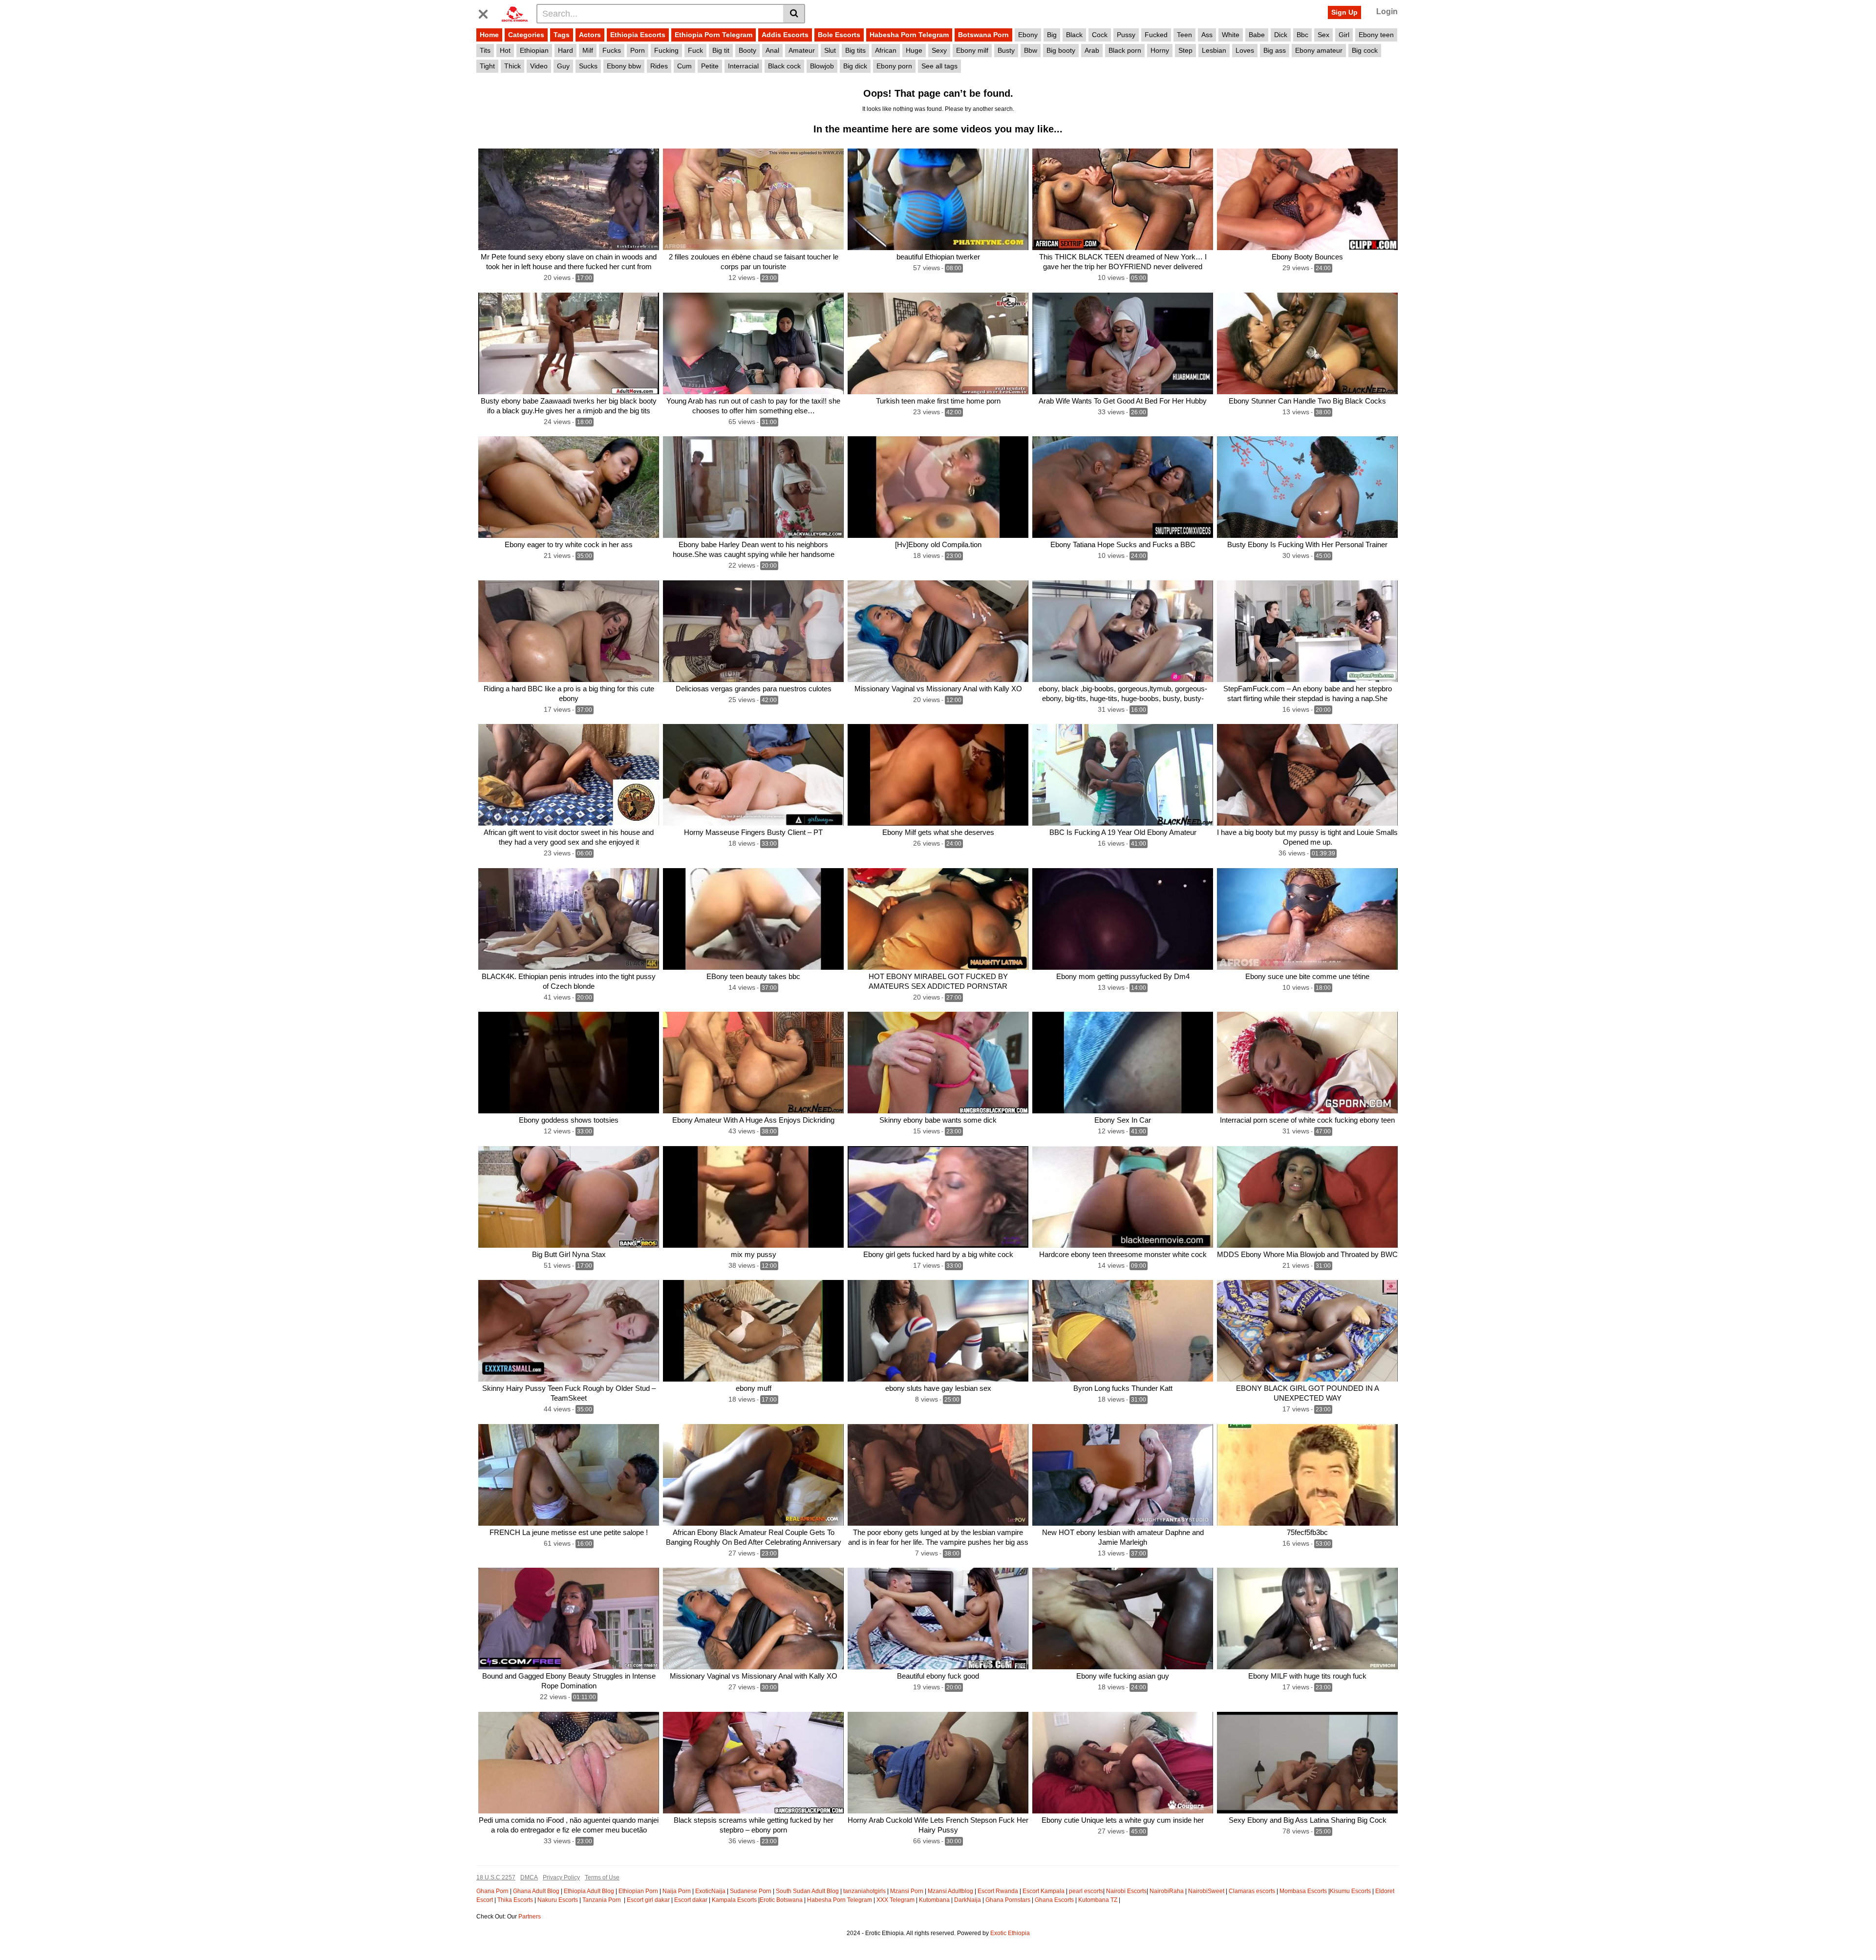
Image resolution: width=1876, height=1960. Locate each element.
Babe (1257, 35)
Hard (565, 50)
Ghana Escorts (1054, 1900)
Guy (563, 66)
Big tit (721, 50)
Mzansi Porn (907, 1891)
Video (539, 66)
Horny (1160, 50)
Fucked (1156, 35)
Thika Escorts (515, 1900)
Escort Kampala (1044, 1891)
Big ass (1275, 50)
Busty (1006, 50)
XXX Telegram (895, 1900)
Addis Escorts (785, 35)
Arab (1092, 50)
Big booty (1061, 50)
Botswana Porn (983, 35)
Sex (1323, 35)
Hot (505, 50)
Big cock (1365, 50)
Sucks (588, 66)
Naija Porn (677, 1891)
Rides (659, 66)
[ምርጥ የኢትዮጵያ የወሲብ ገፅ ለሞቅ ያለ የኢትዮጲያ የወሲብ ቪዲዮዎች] (515, 13)
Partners (530, 1917)
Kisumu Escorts (1350, 1891)
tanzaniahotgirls (864, 1891)
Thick (512, 66)
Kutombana (934, 1900)
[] (794, 14)
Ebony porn (894, 66)
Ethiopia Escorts (638, 35)
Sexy (939, 50)
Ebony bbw (624, 66)
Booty (747, 50)
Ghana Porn (492, 1891)
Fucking (666, 50)
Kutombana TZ (1098, 1900)
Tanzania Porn (602, 1900)
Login (1387, 11)
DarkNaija (968, 1900)
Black (1074, 35)
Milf (588, 50)
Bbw (1031, 50)
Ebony (1028, 35)
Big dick (855, 66)
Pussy (1126, 35)
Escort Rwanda (998, 1891)
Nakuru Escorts (558, 1900)
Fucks (612, 50)
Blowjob (822, 66)
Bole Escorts (839, 35)
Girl (1344, 35)
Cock (1100, 35)
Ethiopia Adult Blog (589, 1891)
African (886, 50)
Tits (485, 50)
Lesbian (1214, 50)
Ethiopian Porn (638, 1891)
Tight (487, 66)
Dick (1281, 35)
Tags (562, 35)
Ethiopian (534, 50)
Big (1052, 35)
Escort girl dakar (648, 1900)
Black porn (1125, 50)
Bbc (1302, 35)
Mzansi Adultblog (950, 1891)
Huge (914, 50)
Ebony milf (972, 50)
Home (489, 35)
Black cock (784, 66)
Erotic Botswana (781, 1900)
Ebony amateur (1319, 50)
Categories (526, 35)
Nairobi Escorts (1126, 1891)
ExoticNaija (710, 1891)
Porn (638, 50)
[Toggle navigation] (487, 12)
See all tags (939, 66)
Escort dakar (691, 1900)
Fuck (695, 50)
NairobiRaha (1167, 1891)
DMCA (529, 1877)
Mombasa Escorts (1303, 1891)
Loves (1245, 50)
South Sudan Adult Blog (807, 1891)
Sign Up (1344, 12)
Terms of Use (602, 1877)
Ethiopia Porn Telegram (714, 35)
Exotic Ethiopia (1010, 1933)
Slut (830, 50)
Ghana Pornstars (1008, 1900)
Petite (710, 66)
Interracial (743, 66)
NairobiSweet (1206, 1891)
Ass (1207, 35)
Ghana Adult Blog (536, 1891)
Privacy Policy (561, 1877)
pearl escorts (1086, 1891)
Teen (1184, 35)
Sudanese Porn (751, 1891)
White (1231, 35)
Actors (590, 35)
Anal (772, 50)
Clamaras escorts (1252, 1891)
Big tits (855, 50)
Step (1185, 50)
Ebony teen (1376, 35)
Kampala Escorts (734, 1900)
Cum (684, 66)
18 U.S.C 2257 (496, 1877)
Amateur (802, 50)
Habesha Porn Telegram (909, 35)
